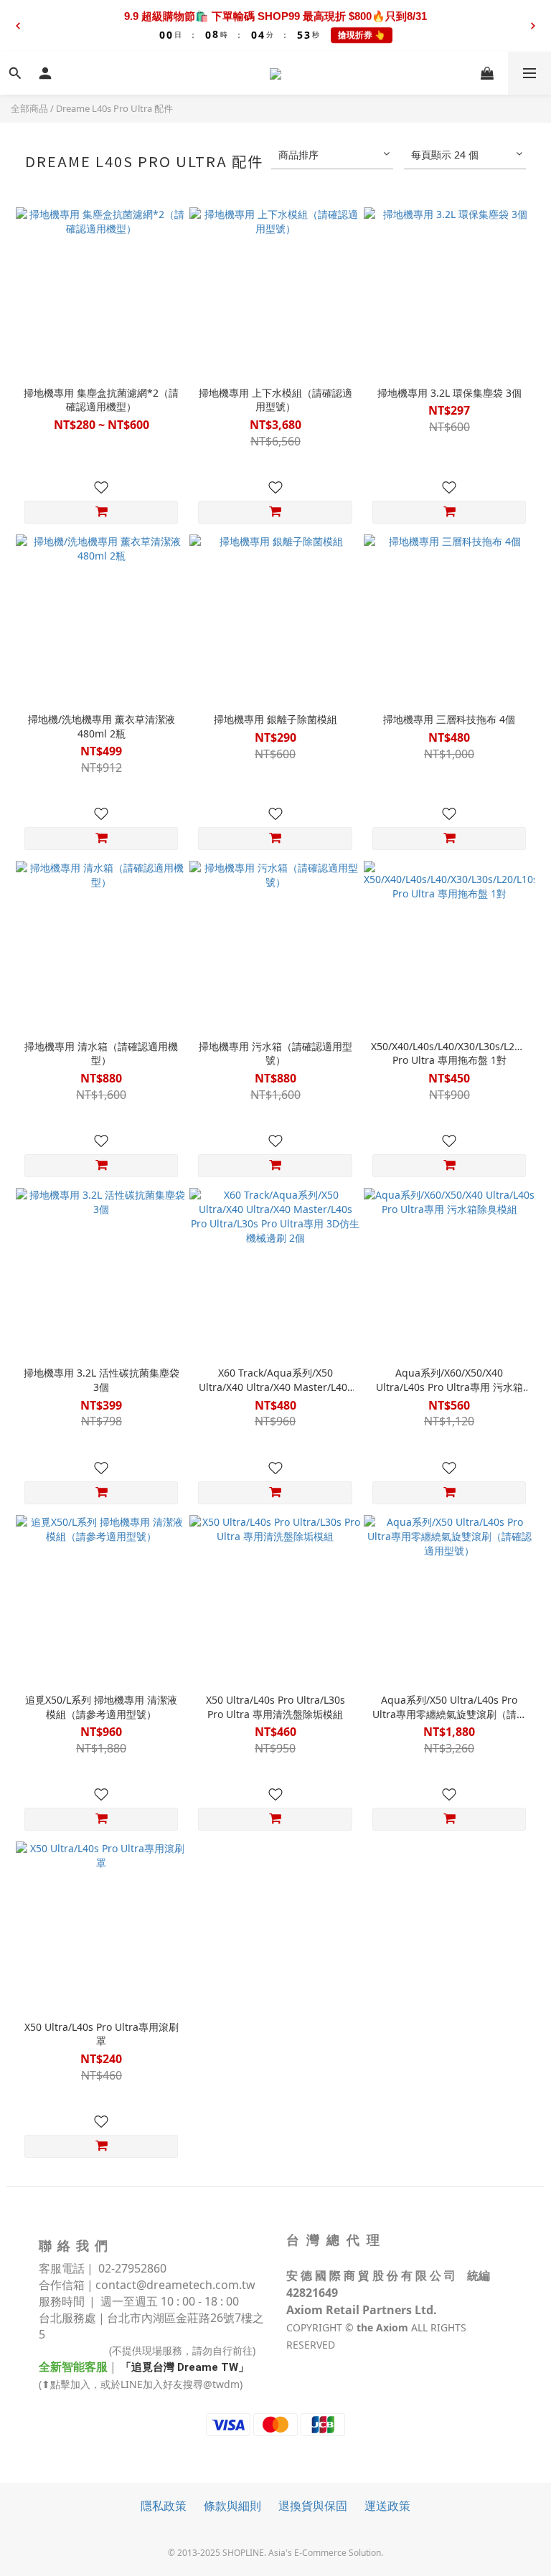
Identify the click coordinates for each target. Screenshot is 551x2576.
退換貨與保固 (313, 2506)
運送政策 (387, 2506)
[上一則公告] (18, 26)
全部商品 (29, 108)
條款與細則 (232, 2506)
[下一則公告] (533, 26)
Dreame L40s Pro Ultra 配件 (114, 108)
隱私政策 (164, 2506)
